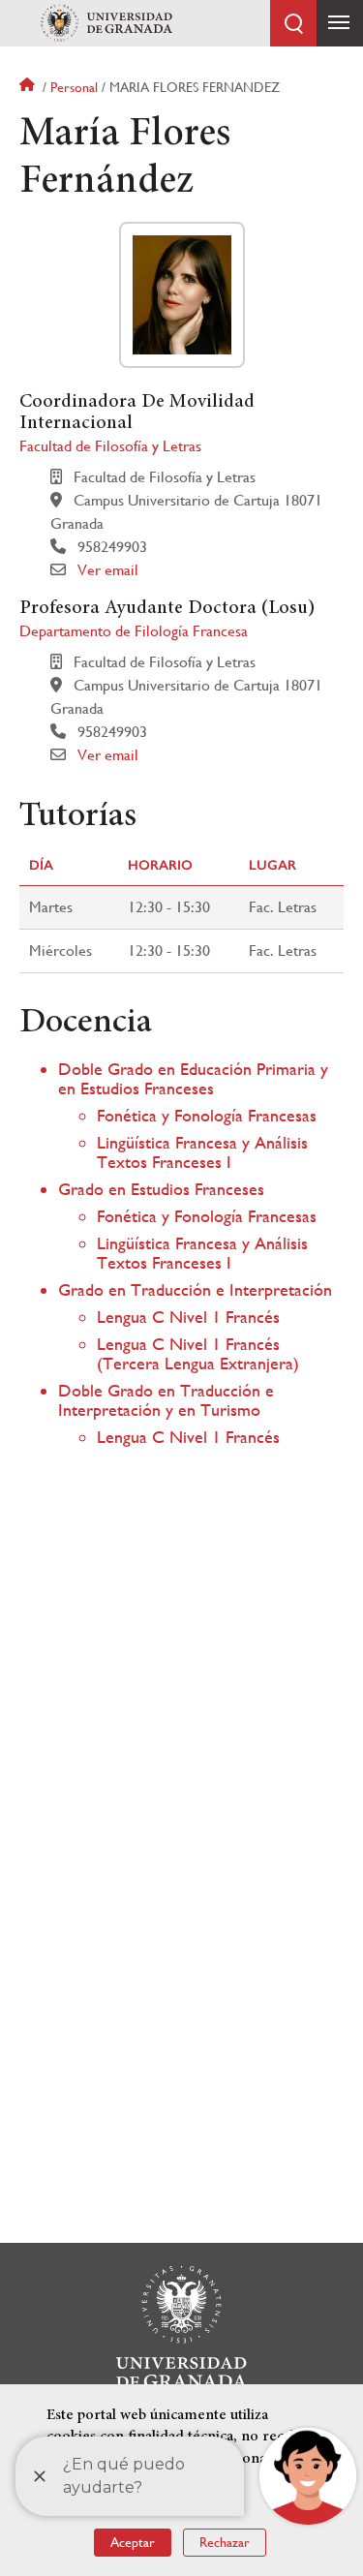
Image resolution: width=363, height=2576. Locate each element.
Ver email (108, 570)
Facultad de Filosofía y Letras (110, 446)
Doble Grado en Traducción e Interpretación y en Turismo (166, 1400)
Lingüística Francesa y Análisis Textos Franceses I (202, 1152)
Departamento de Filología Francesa (134, 631)
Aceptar (133, 2542)
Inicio (29, 87)
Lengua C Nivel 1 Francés (188, 1317)
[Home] (106, 23)
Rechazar (225, 2542)
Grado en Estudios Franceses (161, 1189)
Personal (74, 87)
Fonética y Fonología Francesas (207, 1115)
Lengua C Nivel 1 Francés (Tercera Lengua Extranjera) (198, 1353)
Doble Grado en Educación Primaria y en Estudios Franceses (193, 1078)
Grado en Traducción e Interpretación (195, 1289)
